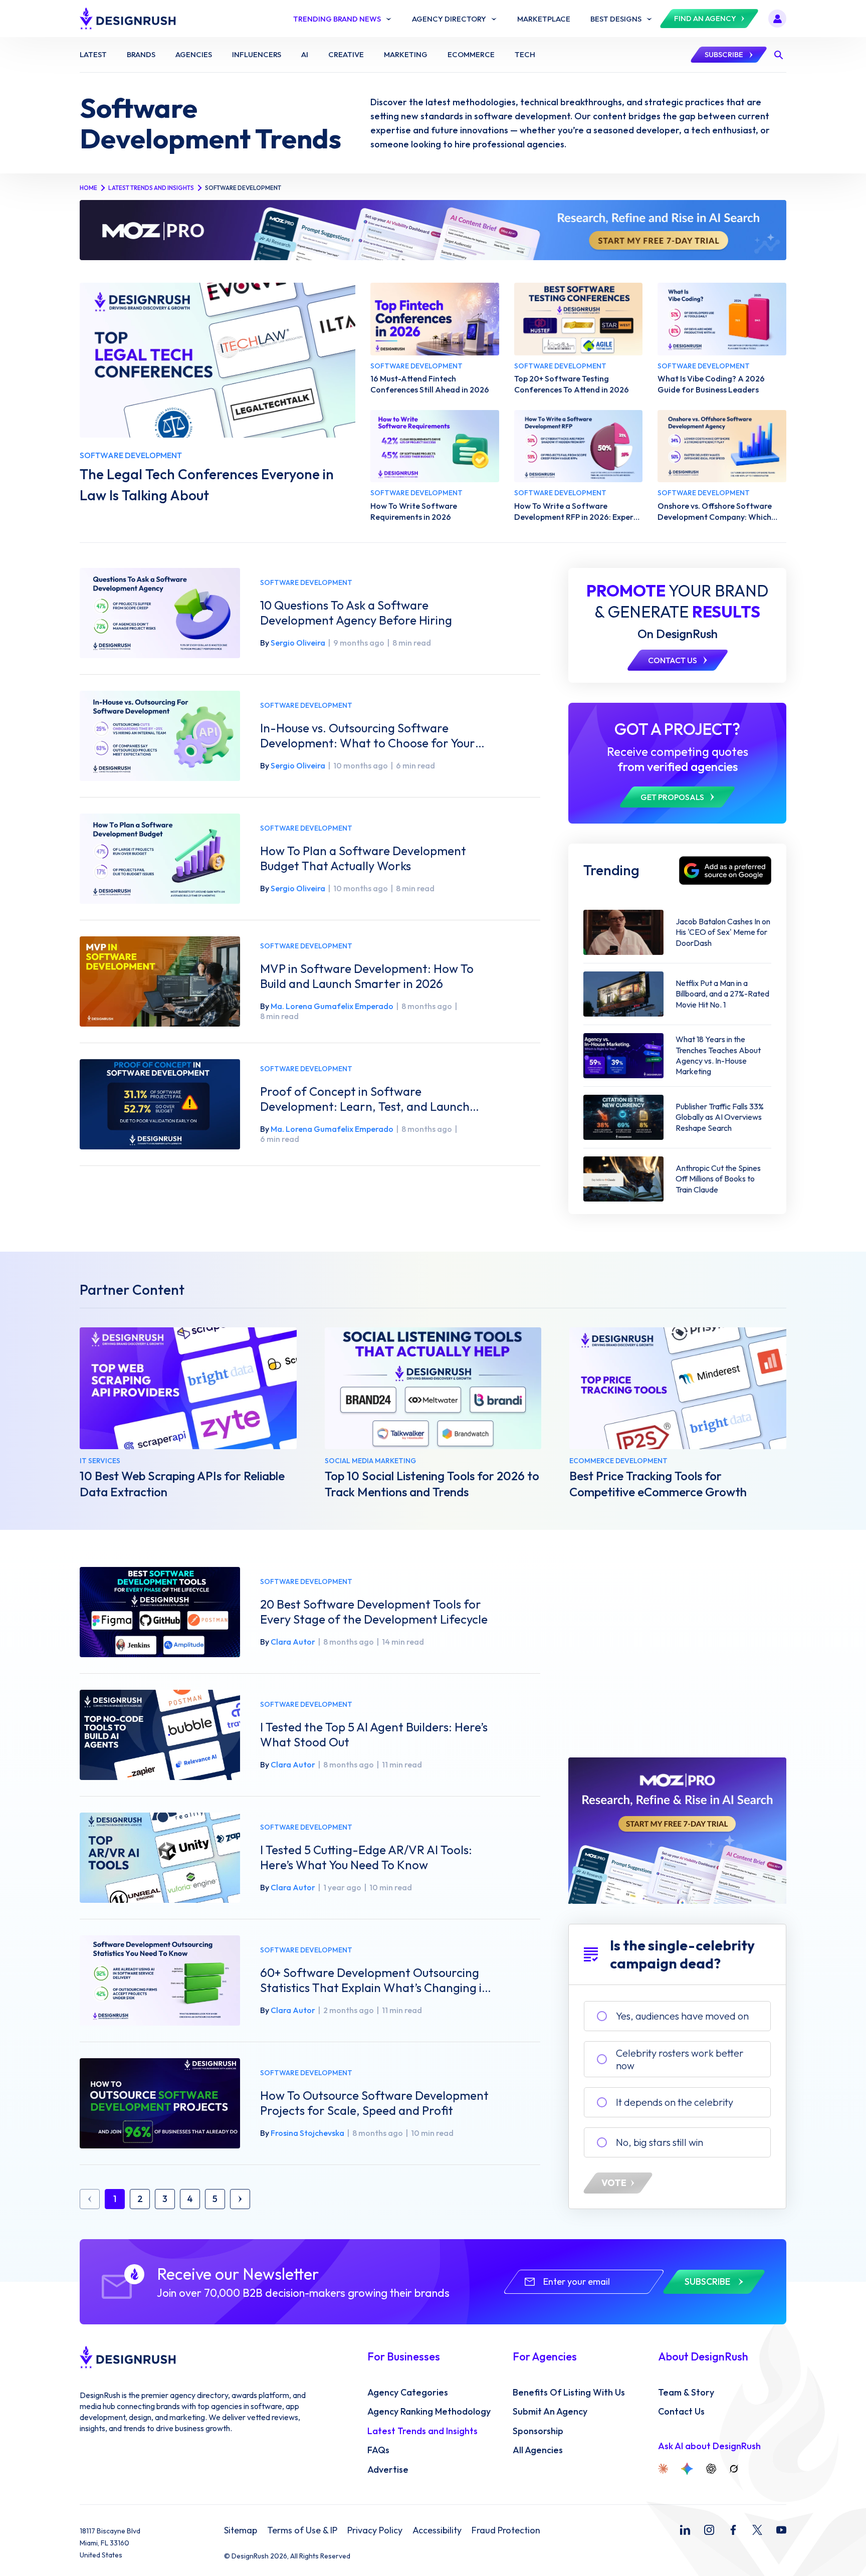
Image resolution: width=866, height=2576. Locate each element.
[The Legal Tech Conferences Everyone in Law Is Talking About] (218, 360)
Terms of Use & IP (302, 2530)
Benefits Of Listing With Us (569, 2393)
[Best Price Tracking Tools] (678, 1388)
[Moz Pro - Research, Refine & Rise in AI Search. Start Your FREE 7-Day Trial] (433, 230)
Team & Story (686, 2393)
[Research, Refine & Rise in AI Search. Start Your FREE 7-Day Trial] (677, 1831)
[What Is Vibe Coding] (722, 319)
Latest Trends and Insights (151, 188)
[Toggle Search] (778, 55)
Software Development (306, 583)
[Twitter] (757, 2530)
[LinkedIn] (685, 2530)
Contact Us (681, 2412)
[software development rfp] (579, 446)
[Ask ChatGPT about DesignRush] (711, 2469)
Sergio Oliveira (298, 643)
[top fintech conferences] (435, 319)
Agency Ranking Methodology (429, 2412)
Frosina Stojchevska (307, 2133)
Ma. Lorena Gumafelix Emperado (332, 1006)
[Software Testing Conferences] (579, 319)
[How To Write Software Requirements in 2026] (435, 446)
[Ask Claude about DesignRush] (663, 2469)
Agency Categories (408, 2393)
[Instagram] (709, 2530)
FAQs (378, 2450)
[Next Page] (240, 2199)
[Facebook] (733, 2530)
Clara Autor (293, 1642)
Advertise (388, 2470)
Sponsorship (538, 2431)
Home (88, 188)
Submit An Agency (550, 2412)
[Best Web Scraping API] (188, 1388)
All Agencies (538, 2450)
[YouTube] (781, 2530)
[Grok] (734, 2469)
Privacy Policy (375, 2530)
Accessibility (437, 2530)
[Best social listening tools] (433, 1388)
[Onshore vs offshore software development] (722, 446)
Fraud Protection (506, 2530)
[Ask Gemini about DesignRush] (687, 2469)
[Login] (777, 19)
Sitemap (241, 2530)
